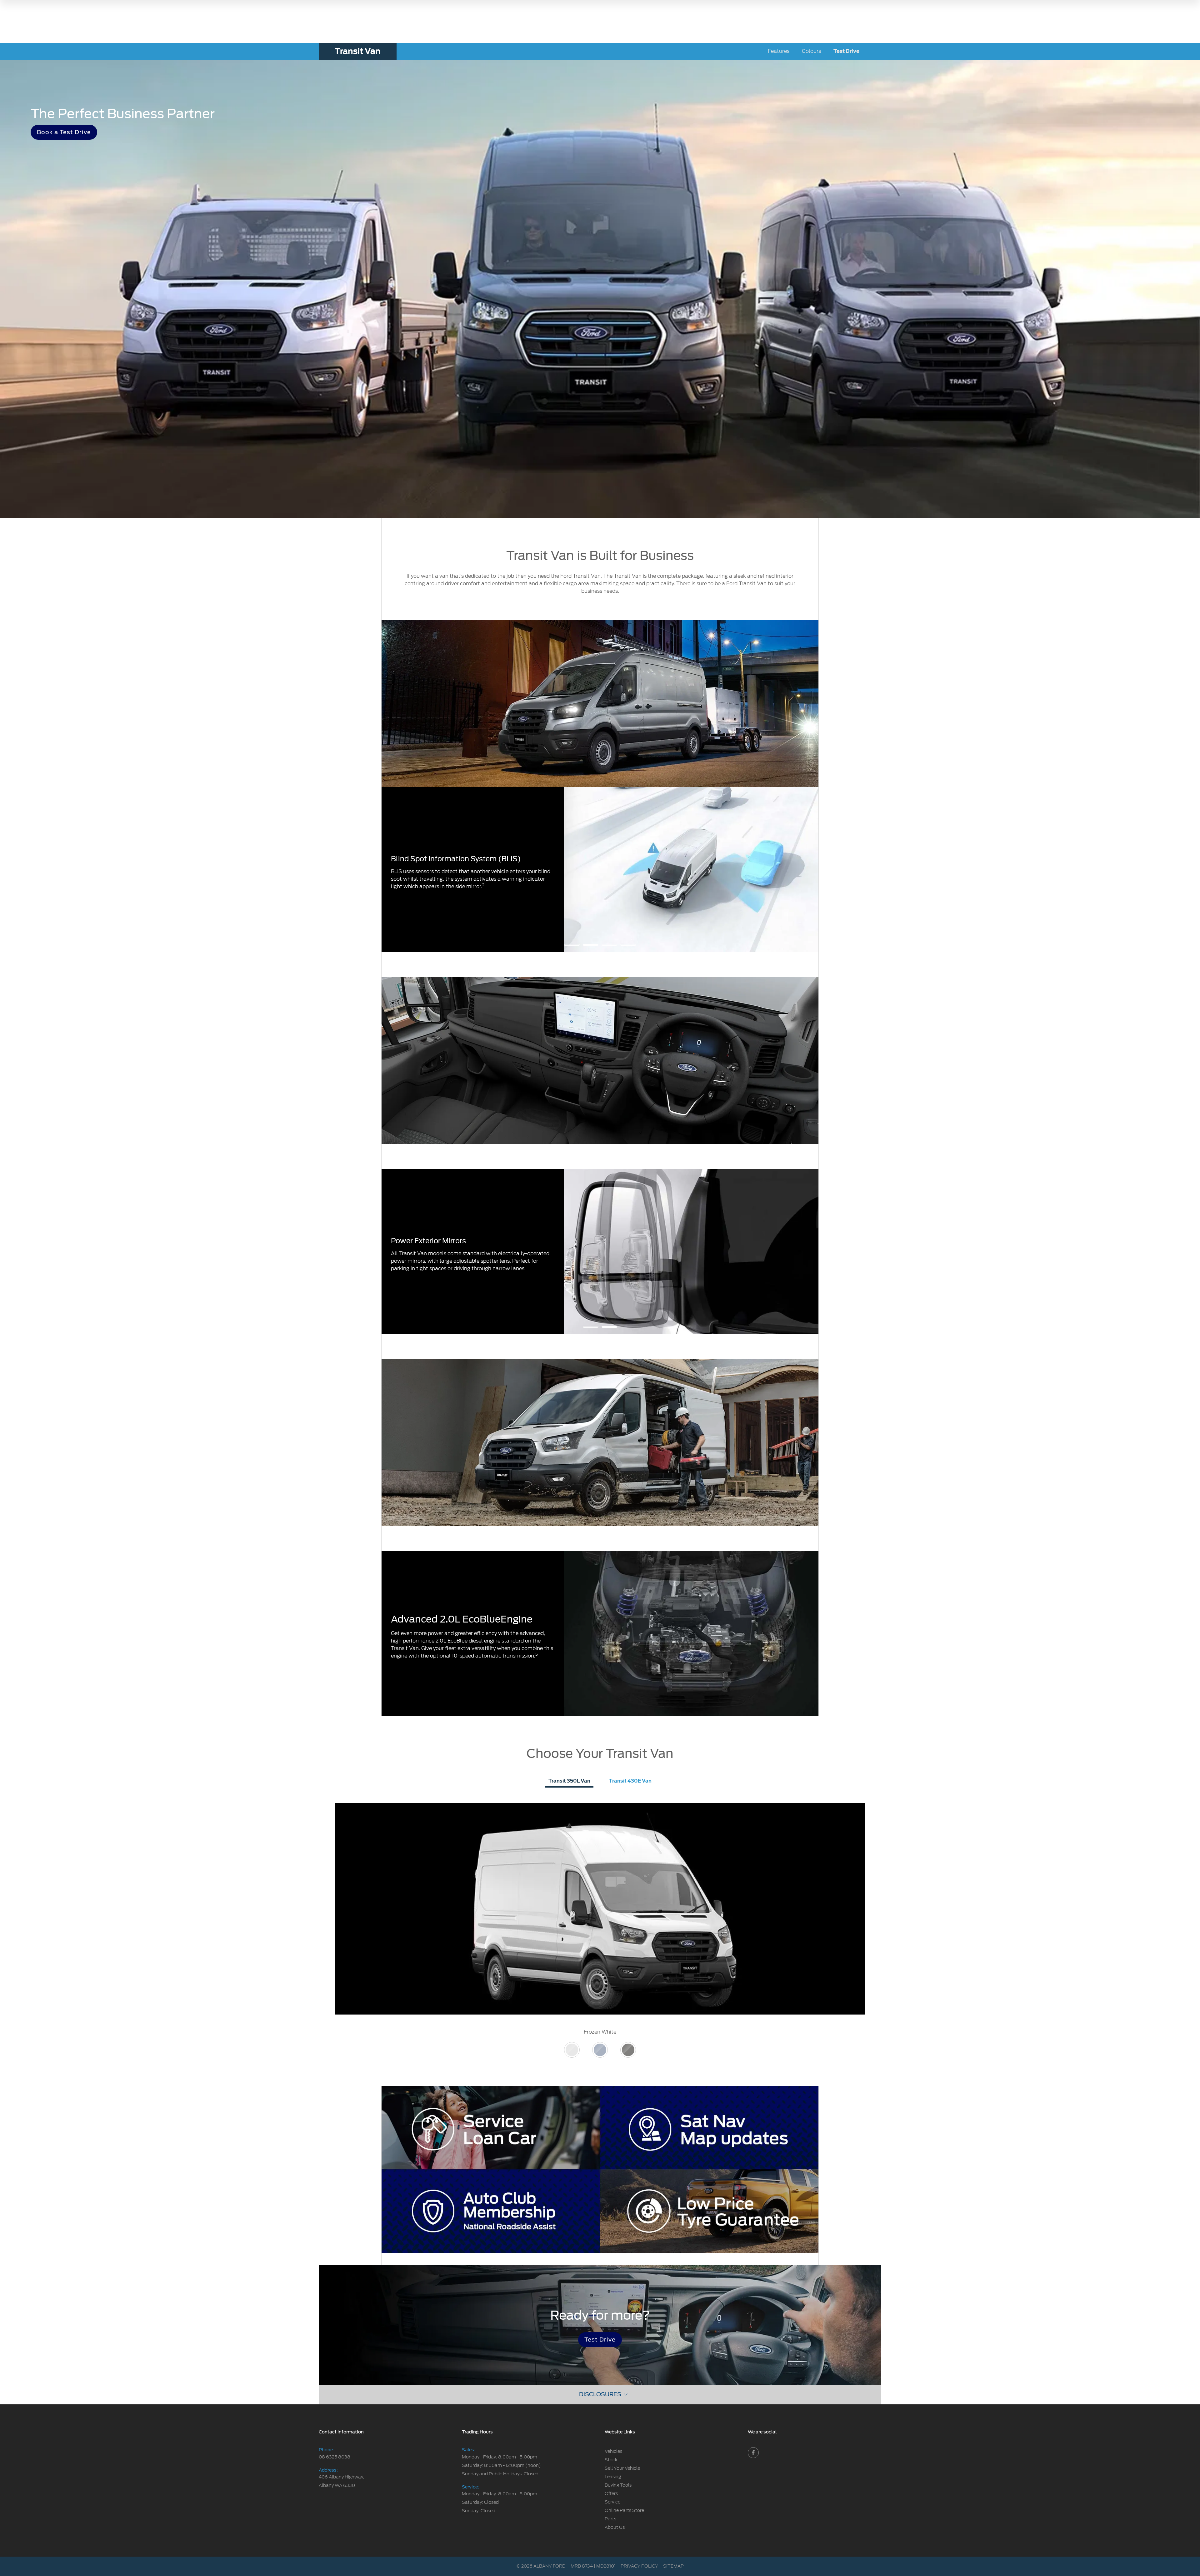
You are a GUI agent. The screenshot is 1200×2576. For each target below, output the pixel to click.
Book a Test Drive (64, 132)
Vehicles (613, 2451)
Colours (811, 51)
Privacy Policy (639, 2566)
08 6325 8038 (335, 2457)
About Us (615, 2527)
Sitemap (673, 2566)
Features (779, 51)
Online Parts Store (624, 2510)
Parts (610, 2519)
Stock (611, 2460)
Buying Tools (618, 2485)
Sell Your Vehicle (622, 2468)
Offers (611, 2493)
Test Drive (846, 51)
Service (612, 2502)
